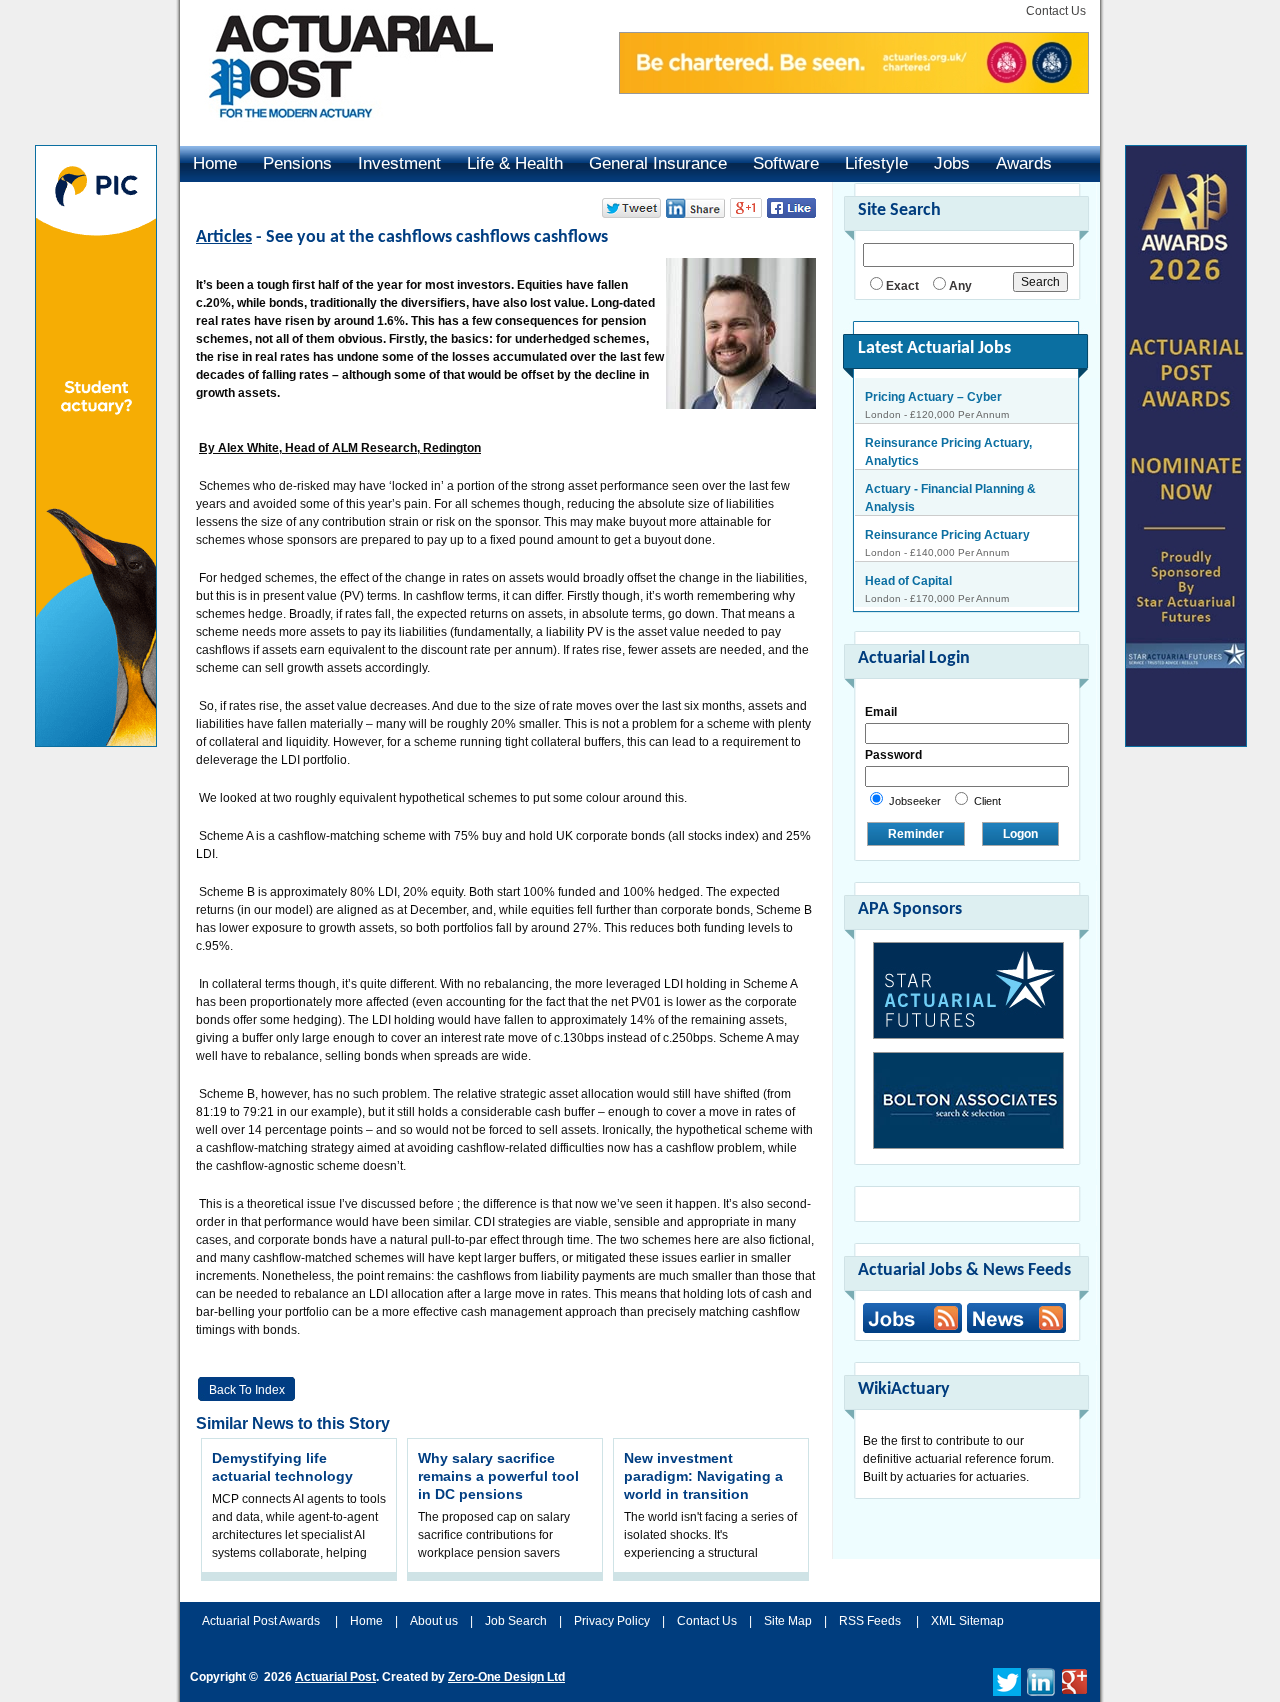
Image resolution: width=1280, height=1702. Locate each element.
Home (215, 163)
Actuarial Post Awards (262, 1621)
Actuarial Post (335, 1677)
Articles (224, 237)
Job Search (516, 1621)
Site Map (788, 1621)
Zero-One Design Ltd (506, 1677)
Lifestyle (876, 163)
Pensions (297, 163)
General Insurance (658, 163)
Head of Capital (908, 538)
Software (786, 163)
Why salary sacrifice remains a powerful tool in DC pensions (498, 1476)
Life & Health (515, 163)
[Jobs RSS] (912, 1318)
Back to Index (247, 1390)
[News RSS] (1014, 1320)
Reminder (916, 834)
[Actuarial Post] (337, 130)
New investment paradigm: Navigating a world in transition (703, 1476)
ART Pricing (899, 584)
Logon (1020, 834)
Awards (1024, 163)
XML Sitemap (967, 1621)
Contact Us (1056, 11)
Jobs (952, 163)
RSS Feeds (870, 1621)
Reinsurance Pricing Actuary (947, 492)
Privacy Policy (612, 1621)
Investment (399, 163)
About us (434, 1621)
